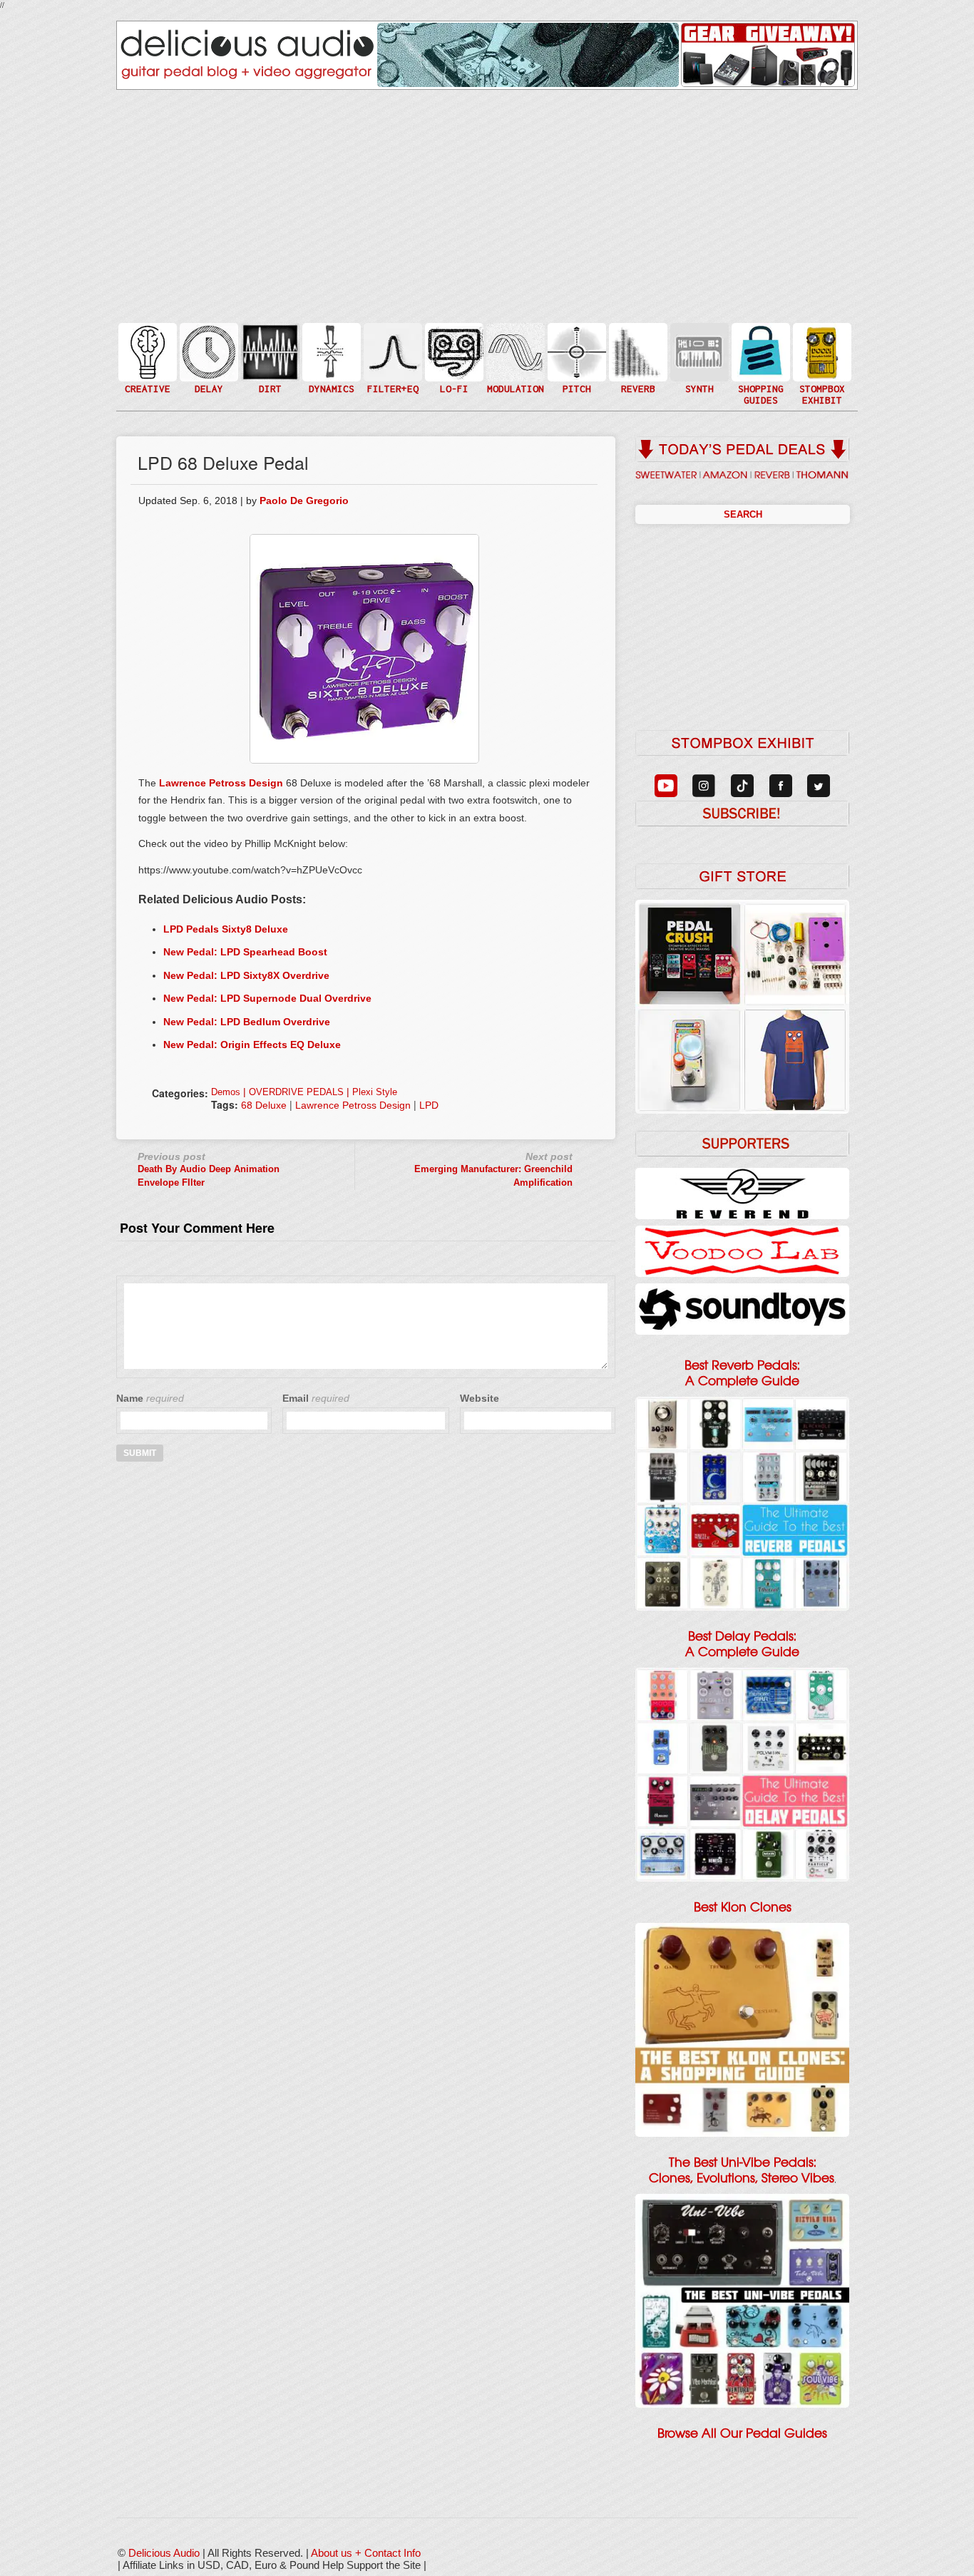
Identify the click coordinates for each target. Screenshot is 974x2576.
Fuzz (269, 358)
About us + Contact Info (366, 2553)
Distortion (269, 343)
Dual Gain (269, 388)
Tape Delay (207, 366)
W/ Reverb (207, 380)
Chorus (514, 336)
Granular (698, 358)
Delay (207, 351)
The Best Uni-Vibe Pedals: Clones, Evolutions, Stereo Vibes (742, 2170)
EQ (391, 351)
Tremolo (514, 380)
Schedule (821, 366)
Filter (391, 366)
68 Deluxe (264, 1105)
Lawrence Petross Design (221, 783)
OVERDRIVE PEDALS (296, 1092)
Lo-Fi (453, 358)
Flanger (514, 351)
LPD (429, 1105)
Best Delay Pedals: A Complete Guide (742, 1644)
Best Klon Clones (743, 1907)
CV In (698, 343)
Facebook (821, 380)
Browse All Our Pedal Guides (742, 2433)
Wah (391, 380)
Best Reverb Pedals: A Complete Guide (742, 1373)
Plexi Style (375, 1092)
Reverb (637, 358)
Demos (226, 1092)
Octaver (575, 380)
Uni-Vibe (514, 395)
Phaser (514, 366)
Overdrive (269, 373)
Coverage (821, 351)
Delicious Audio (164, 2553)
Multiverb (637, 343)
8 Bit (453, 373)
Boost (330, 351)
